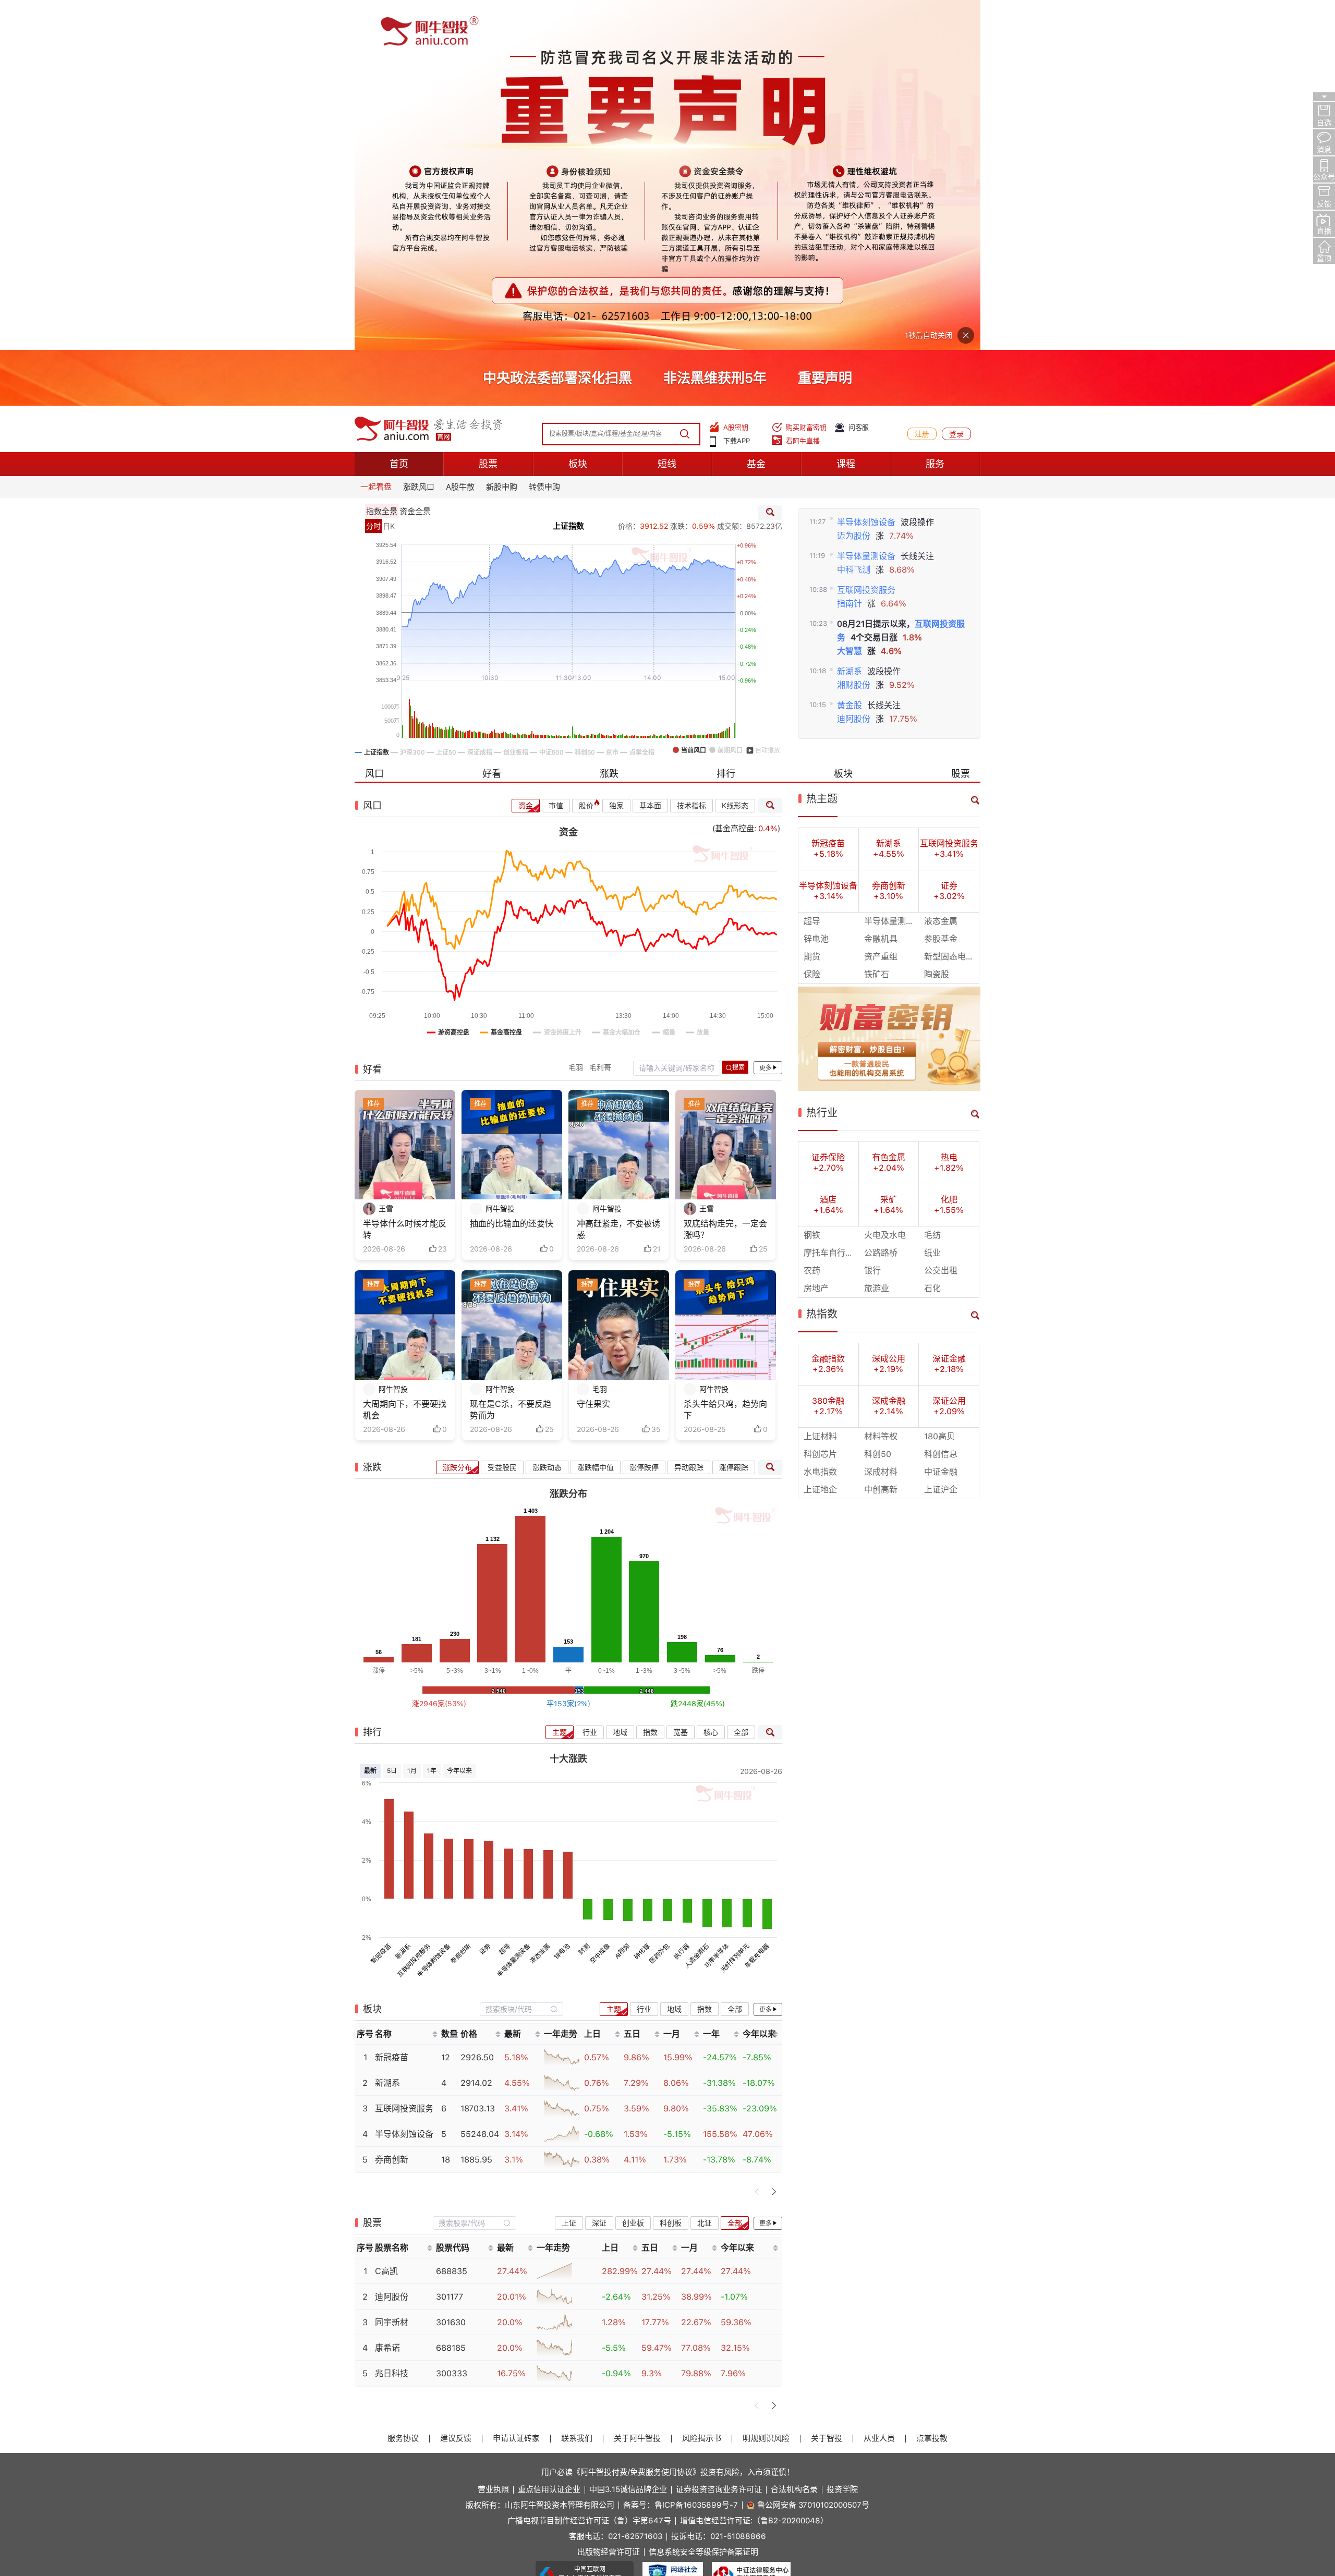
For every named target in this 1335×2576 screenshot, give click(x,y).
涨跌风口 (419, 137)
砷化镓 (642, 1602)
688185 (451, 1998)
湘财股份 (854, 335)
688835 (452, 1921)
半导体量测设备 (866, 206)
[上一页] (757, 1842)
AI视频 (622, 1602)
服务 (935, 114)
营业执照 (493, 2140)
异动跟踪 (689, 1117)
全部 (741, 1382)
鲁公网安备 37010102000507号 (813, 2155)
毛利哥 (600, 718)
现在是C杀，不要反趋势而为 (511, 1060)
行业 (590, 1382)
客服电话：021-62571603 (616, 2187)
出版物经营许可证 (609, 2202)
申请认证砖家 (516, 2089)
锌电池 (562, 1602)
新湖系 (849, 321)
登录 (956, 84)
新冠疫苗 (381, 1604)
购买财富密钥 (806, 77)
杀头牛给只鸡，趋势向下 (725, 1060)
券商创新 (460, 1604)
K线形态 (735, 456)
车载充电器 (757, 1606)
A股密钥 (736, 77)
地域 (620, 1382)
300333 (452, 2024)
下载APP (737, 91)
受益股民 (502, 1117)
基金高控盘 (735, 479)
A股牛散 (460, 137)
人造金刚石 (697, 1606)
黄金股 (849, 355)
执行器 (681, 1602)
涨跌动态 (547, 1117)
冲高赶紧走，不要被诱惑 (618, 879)
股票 (488, 114)
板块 (578, 114)
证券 (485, 1600)
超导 (505, 1600)
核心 (711, 1382)
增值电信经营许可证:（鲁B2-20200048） (754, 2171)
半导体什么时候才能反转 (405, 879)
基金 (756, 114)
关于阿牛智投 (637, 2089)
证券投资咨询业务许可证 (719, 2140)
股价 (586, 456)
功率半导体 (717, 1606)
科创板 (671, 1873)
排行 (726, 424)
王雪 (386, 859)
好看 (492, 424)
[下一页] (774, 1842)
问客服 (859, 77)
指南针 (849, 254)
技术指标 (691, 456)
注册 (922, 84)
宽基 (681, 1382)
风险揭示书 (702, 2089)
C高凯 (386, 1921)
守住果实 (593, 1054)
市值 (556, 456)
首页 (399, 114)
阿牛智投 (500, 859)
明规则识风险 (766, 2089)
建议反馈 (456, 2089)
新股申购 (502, 137)
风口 (374, 424)
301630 (451, 1972)
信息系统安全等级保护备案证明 (703, 2202)
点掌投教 (932, 2089)
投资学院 (842, 2140)
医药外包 (660, 1604)
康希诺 (387, 1998)
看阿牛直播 (803, 91)
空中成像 (600, 1604)
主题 (560, 1382)
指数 (650, 1382)
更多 (766, 718)
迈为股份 (854, 185)
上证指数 (568, 176)
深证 (599, 1873)
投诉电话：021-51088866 (719, 2187)
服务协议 (403, 2089)
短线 (667, 114)
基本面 (650, 456)
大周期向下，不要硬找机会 (405, 1060)
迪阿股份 (854, 369)
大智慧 (849, 301)
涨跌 (609, 424)
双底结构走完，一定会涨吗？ (725, 879)
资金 (526, 456)
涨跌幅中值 (596, 1117)
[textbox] (516, 1659)
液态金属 (540, 1604)
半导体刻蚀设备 (866, 172)
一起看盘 (376, 137)
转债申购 (544, 137)
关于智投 (827, 2089)
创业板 (633, 1873)
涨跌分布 (457, 1117)
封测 (584, 1600)
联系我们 (577, 2089)
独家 (616, 456)
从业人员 (879, 2089)
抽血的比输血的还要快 (512, 874)
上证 (569, 1873)
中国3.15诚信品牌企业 (628, 2140)
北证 (705, 1873)
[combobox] (521, 1659)
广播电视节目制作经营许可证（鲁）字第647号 (589, 2171)
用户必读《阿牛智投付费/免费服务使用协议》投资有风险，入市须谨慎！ (668, 2122)
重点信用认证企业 (549, 2140)
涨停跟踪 (734, 1117)
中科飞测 (854, 219)
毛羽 (576, 718)
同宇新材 (392, 1972)
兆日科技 (392, 2024)
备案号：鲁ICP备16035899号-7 (681, 2155)
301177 (450, 1947)
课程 (846, 114)
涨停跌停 (644, 1117)
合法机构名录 (794, 2140)
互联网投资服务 (866, 240)
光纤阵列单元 (735, 1608)
